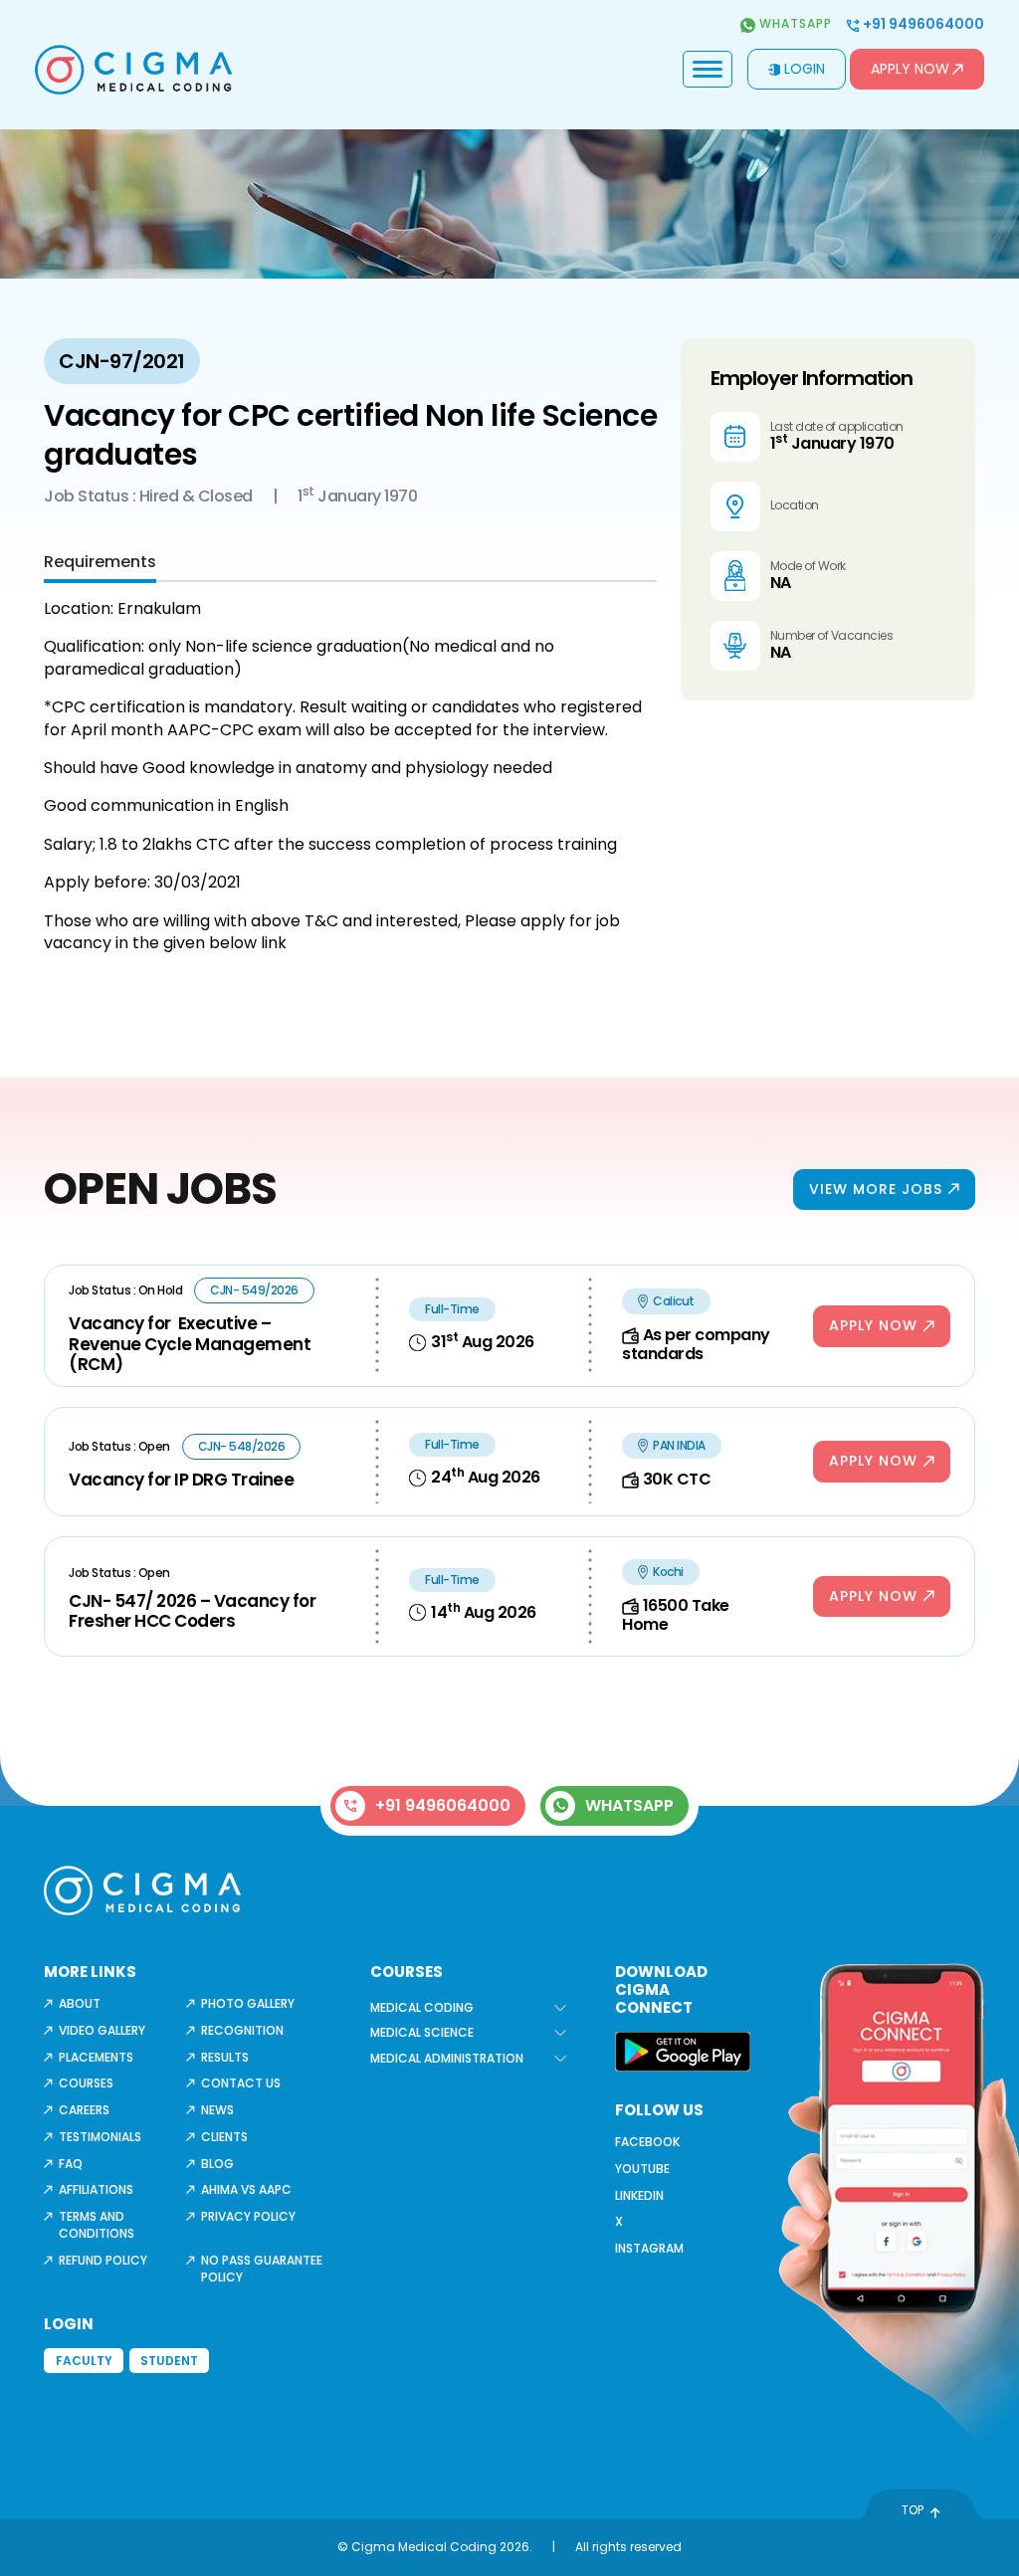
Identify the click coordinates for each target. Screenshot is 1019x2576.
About (80, 2003)
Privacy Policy (248, 2216)
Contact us (241, 2083)
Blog (217, 2164)
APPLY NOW (873, 1325)
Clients (224, 2137)
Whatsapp (794, 24)
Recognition (242, 2030)
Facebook (647, 2142)
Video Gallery (102, 2030)
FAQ (71, 2164)
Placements (96, 2057)
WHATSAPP (629, 1805)
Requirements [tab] (100, 562)
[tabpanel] (350, 776)
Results (225, 2057)
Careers (84, 2110)
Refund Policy (103, 2260)
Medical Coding (422, 2007)
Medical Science (422, 2032)
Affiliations (96, 2189)
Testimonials (100, 2137)
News (217, 2110)
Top (913, 2510)
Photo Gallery (248, 2003)
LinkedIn (639, 2195)
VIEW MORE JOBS (876, 1189)
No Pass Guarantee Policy (262, 2269)
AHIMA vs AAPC (246, 2189)
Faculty (84, 2361)
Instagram (649, 2248)
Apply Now (910, 69)
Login (805, 69)
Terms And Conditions (97, 2225)
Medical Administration (447, 2058)
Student (169, 2361)
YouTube (642, 2169)
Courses (86, 2083)
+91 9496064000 (922, 24)
